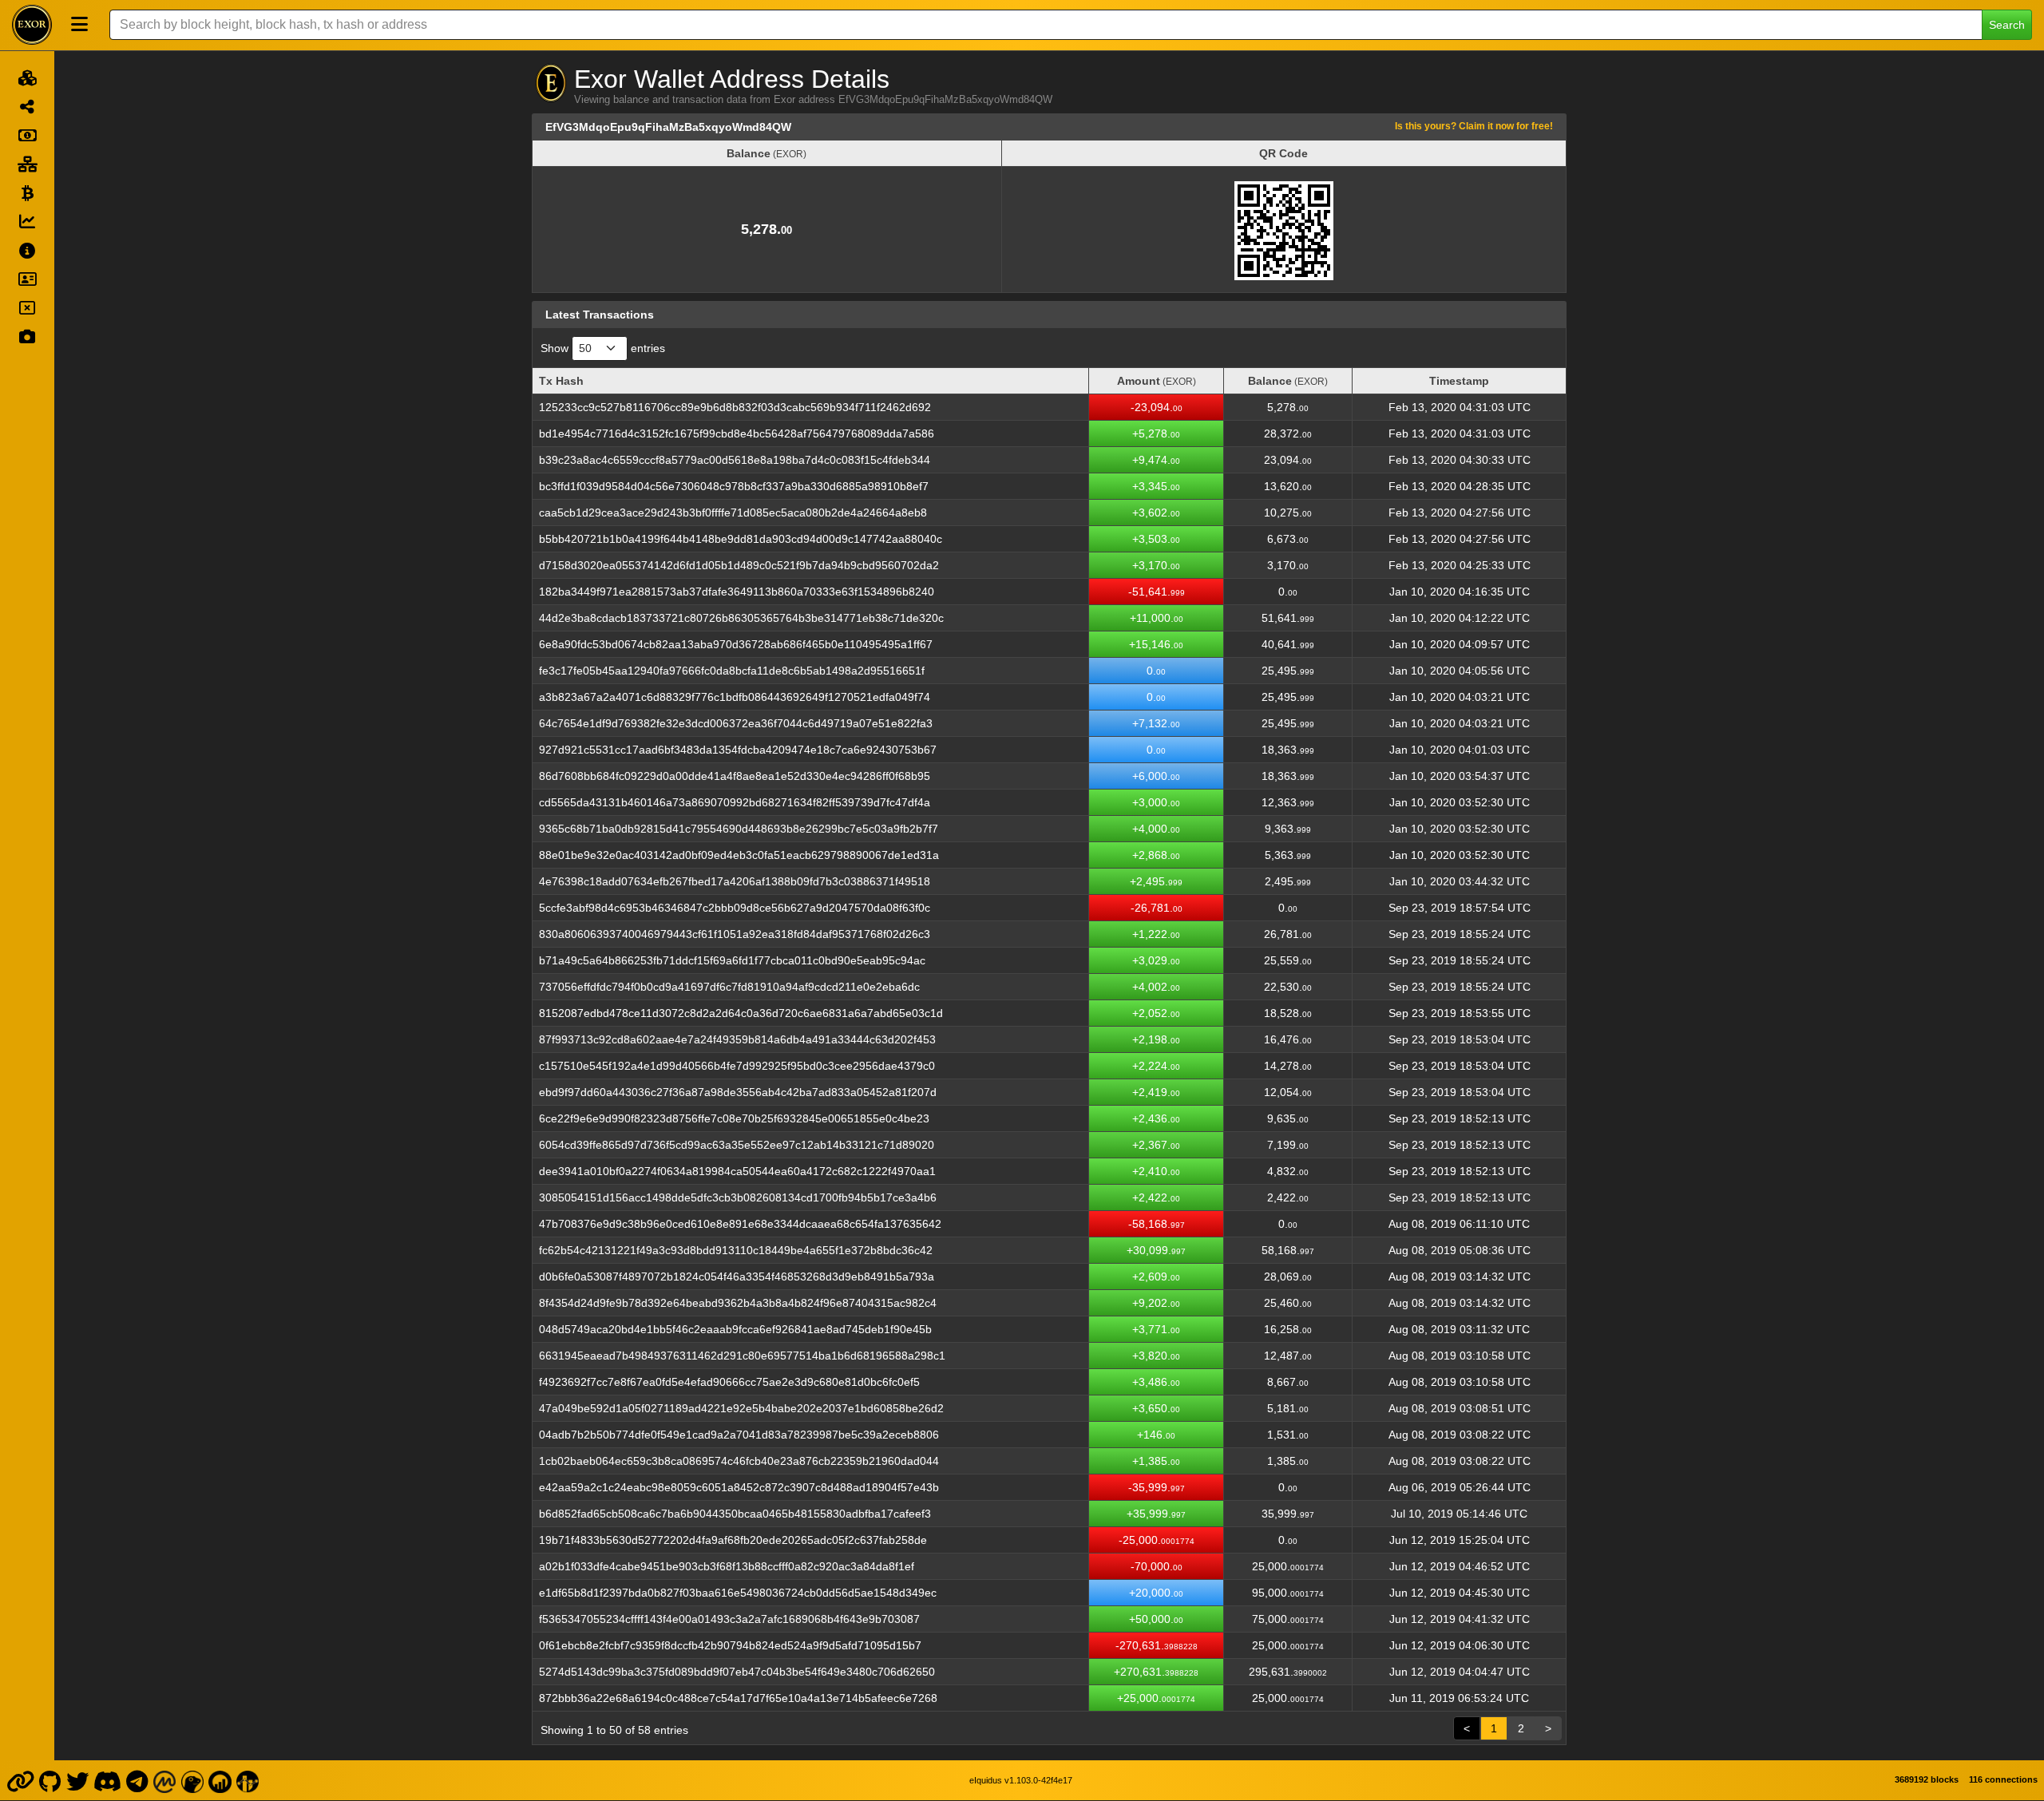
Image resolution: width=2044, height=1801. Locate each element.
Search (2007, 25)
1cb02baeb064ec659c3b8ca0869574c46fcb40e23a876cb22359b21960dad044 (739, 1461)
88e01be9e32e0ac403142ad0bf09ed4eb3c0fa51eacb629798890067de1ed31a (739, 855)
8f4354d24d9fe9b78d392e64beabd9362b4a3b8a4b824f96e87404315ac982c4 (738, 1303)
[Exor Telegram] (137, 1780)
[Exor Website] (20, 1780)
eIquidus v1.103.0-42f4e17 (1021, 1780)
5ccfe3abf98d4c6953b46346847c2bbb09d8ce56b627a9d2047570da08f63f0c (735, 908)
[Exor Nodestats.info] (248, 1780)
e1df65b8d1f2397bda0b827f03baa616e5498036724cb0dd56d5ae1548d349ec (738, 1593)
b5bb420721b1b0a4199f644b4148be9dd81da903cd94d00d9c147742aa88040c (741, 539)
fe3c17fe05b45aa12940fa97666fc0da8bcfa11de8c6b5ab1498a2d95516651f (732, 671)
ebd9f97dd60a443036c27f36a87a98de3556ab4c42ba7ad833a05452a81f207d (738, 1092)
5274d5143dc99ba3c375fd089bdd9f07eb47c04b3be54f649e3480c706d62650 (737, 1672)
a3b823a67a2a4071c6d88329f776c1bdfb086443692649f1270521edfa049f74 (735, 697)
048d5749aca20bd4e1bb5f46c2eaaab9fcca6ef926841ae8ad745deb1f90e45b (735, 1329)
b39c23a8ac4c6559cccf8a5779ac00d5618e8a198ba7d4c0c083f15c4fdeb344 (735, 460)
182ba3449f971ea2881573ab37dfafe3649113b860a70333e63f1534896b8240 (737, 592)
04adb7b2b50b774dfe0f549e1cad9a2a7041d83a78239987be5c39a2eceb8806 (739, 1435)
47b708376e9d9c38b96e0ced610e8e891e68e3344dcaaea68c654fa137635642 (740, 1224)
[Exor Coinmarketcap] (164, 1780)
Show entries (603, 348)
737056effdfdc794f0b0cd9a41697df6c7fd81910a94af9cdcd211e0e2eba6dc (729, 987)
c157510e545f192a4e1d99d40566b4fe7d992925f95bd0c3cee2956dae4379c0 (737, 1066)
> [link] (1548, 1728)
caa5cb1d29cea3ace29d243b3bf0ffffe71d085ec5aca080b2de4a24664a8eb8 (733, 513)
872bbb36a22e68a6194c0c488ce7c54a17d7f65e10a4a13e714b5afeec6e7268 (738, 1698)
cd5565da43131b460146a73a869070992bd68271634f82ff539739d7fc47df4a (735, 802)
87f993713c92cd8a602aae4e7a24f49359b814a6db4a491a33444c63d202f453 (737, 1039)
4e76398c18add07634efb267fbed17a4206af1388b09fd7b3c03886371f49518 (735, 881)
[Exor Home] (32, 25)
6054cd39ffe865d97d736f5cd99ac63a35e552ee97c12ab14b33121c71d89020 (737, 1145)
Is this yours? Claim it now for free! (1474, 126)
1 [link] (1494, 1728)
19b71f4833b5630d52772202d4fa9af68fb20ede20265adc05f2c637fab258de (733, 1540)
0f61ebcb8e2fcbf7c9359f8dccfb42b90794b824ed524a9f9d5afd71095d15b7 (730, 1645)
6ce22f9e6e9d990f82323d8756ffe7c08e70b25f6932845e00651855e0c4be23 (734, 1118)
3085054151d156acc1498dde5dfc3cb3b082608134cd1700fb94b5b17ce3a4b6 (738, 1197)
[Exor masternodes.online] (220, 1780)
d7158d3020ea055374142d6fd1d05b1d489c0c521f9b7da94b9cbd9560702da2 (739, 565)
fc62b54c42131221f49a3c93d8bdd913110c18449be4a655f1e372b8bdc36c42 (736, 1250)
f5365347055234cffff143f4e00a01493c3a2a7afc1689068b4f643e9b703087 (729, 1619)
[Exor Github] (50, 1780)
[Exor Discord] (108, 1780)
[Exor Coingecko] (192, 1780)
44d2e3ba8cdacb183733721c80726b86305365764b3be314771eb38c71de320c (741, 618)
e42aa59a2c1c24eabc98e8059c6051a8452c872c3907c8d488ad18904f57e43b (739, 1487)
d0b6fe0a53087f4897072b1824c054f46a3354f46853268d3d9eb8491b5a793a (737, 1277)
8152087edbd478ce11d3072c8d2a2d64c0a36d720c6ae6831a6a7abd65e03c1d (741, 1013)
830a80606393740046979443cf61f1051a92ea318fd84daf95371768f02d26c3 (735, 934)
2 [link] (1521, 1728)
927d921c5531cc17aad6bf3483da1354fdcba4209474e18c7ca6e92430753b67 (738, 750)
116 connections (2003, 1779)
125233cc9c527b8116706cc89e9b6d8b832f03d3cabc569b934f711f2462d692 (735, 407)
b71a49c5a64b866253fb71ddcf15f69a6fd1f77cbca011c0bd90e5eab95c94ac (732, 960)
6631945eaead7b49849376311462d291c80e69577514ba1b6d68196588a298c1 (742, 1356)
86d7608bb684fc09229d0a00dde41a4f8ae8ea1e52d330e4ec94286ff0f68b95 (735, 776)
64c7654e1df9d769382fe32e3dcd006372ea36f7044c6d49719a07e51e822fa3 (736, 723)
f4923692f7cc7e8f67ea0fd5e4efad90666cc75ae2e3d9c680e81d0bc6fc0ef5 (729, 1382)
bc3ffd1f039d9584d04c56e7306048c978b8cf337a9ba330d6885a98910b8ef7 (734, 486)
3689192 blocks (1927, 1779)
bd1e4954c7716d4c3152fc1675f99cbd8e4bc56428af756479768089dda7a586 (737, 433)
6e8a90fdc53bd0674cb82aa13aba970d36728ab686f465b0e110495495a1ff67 (736, 644)
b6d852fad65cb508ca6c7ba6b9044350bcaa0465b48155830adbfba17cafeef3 (735, 1514)
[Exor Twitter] (77, 1780)
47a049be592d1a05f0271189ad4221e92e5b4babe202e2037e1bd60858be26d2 (741, 1408)
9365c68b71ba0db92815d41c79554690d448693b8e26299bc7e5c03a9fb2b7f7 (739, 829)
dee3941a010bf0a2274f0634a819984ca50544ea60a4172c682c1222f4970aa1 (737, 1171)
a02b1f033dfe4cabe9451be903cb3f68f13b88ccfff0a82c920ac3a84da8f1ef (727, 1566)
